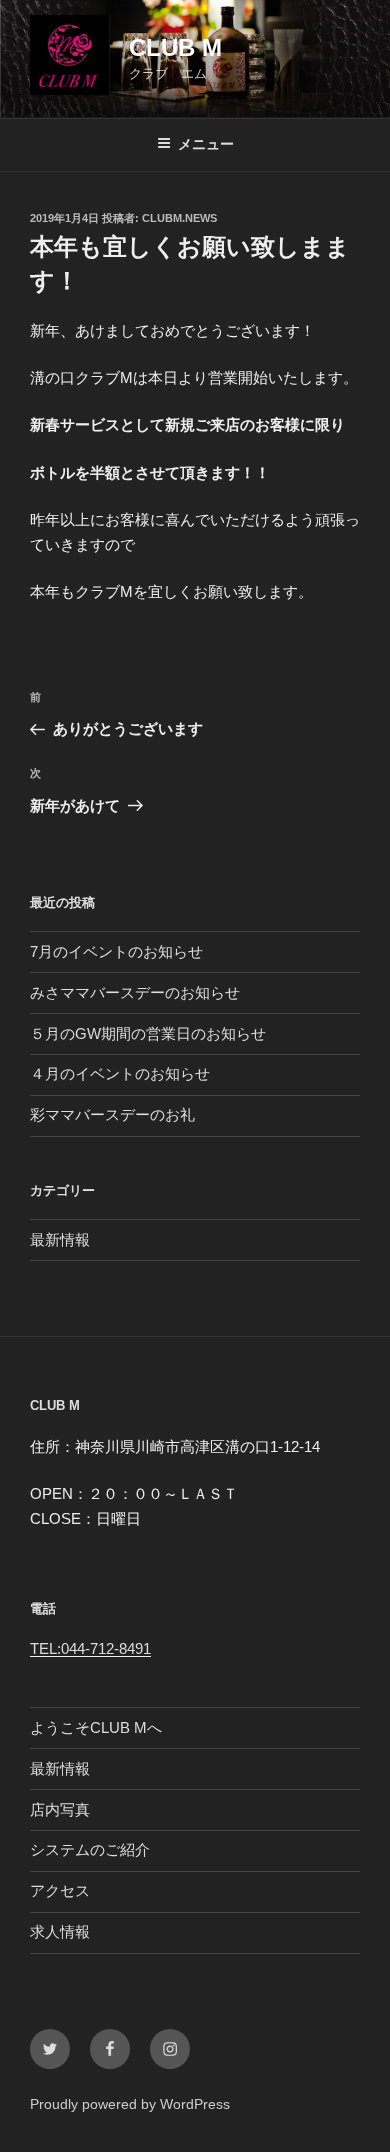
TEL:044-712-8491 (90, 1648)
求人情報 (60, 1931)
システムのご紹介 (90, 1849)
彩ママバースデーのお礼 (112, 1114)
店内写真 (60, 1809)
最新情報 (60, 1239)
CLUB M (175, 47)
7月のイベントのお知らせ (116, 951)
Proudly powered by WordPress (130, 2104)
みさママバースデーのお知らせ (135, 992)
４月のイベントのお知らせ (120, 1073)
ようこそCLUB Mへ (96, 1727)
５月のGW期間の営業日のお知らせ (148, 1033)
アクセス (60, 1890)
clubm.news (179, 218)
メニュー (206, 144)
